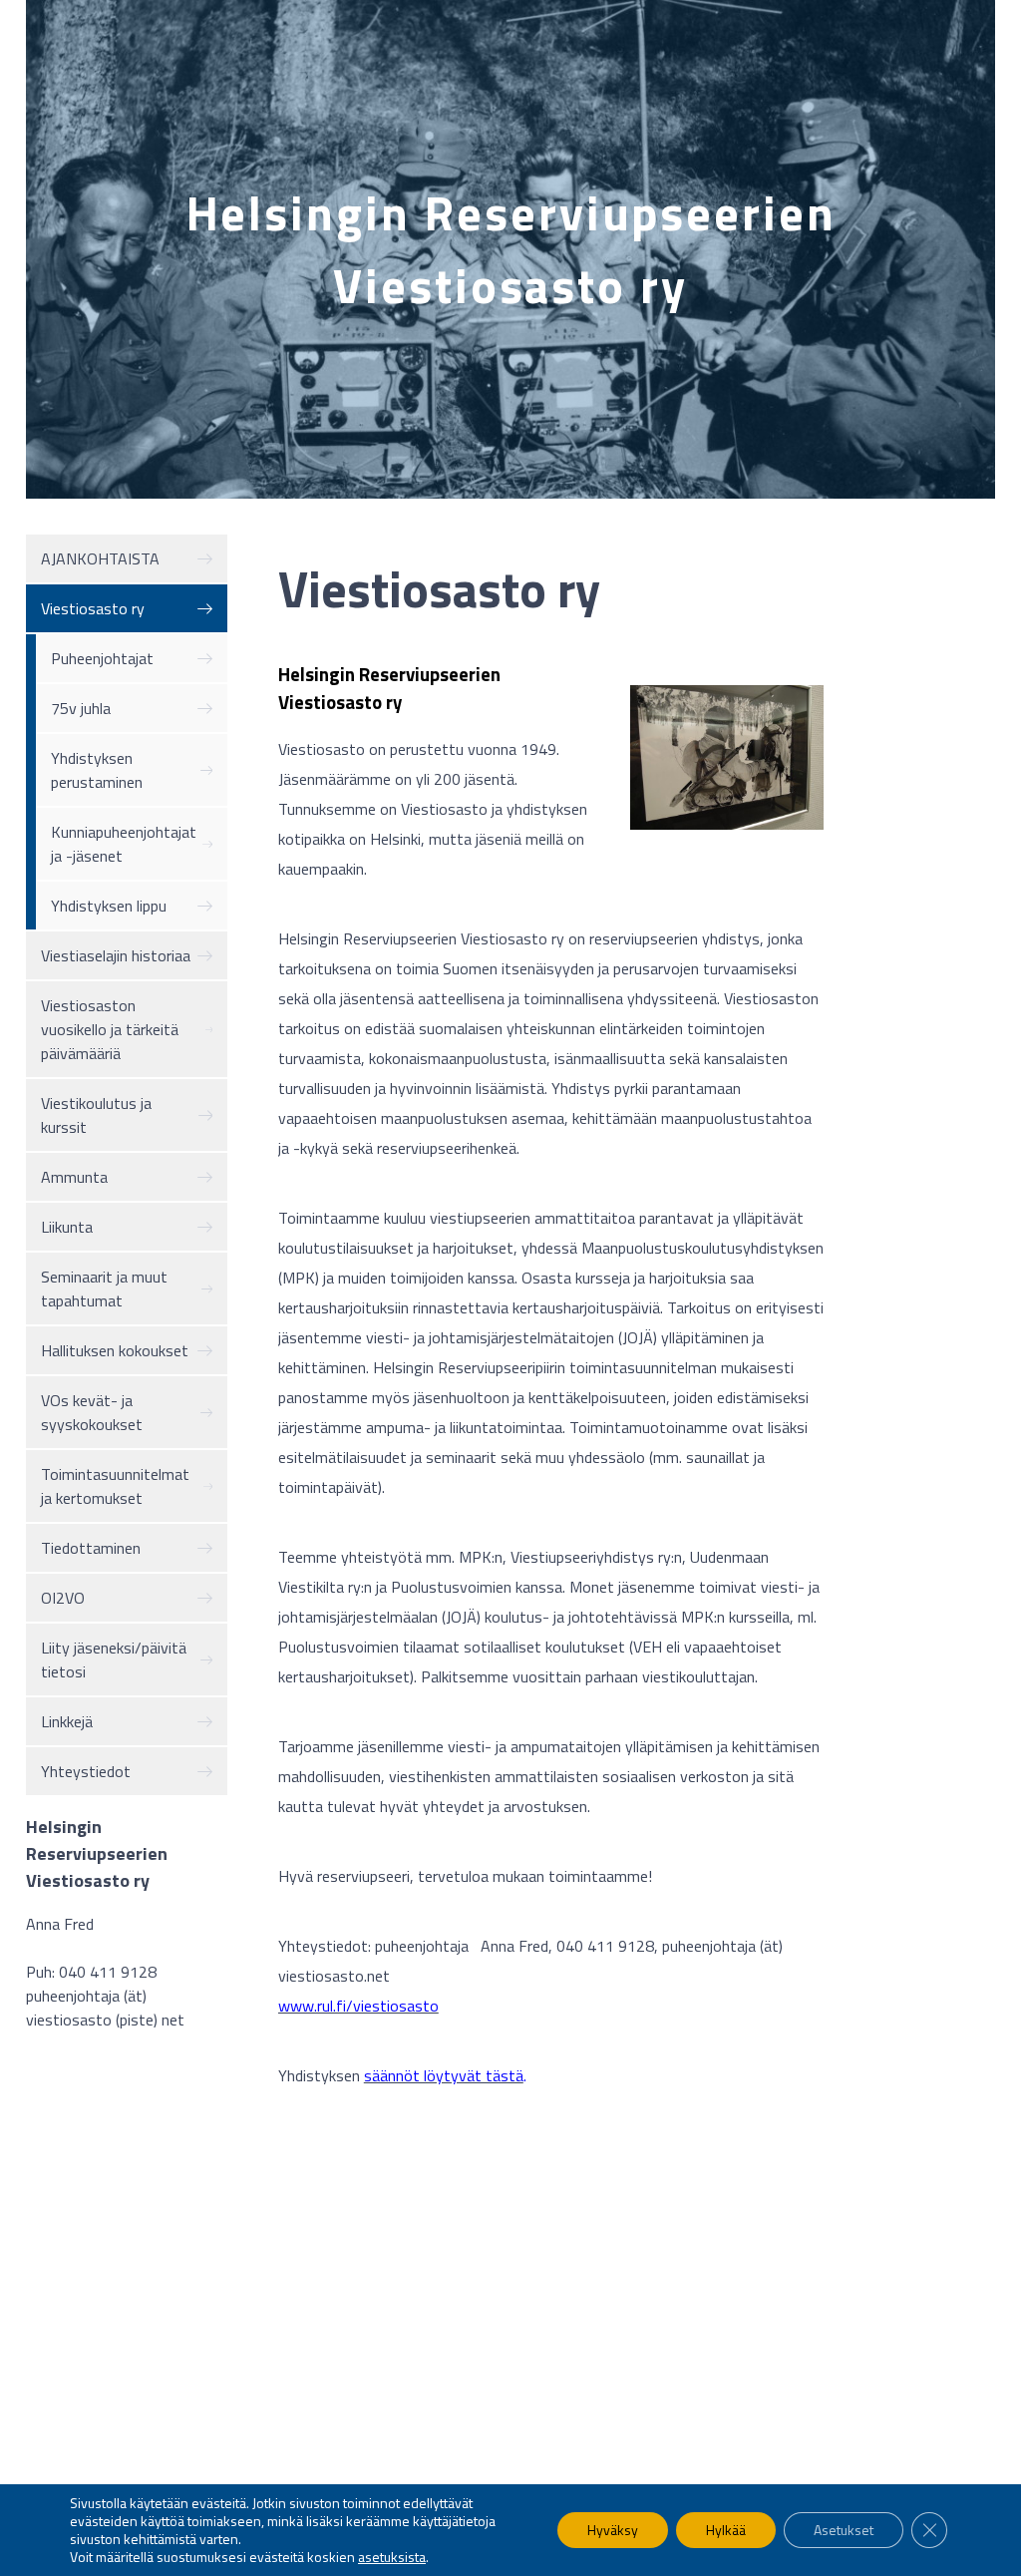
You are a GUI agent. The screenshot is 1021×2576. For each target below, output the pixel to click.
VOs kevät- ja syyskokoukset (92, 1412)
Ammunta (74, 1177)
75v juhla (81, 708)
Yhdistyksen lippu (109, 906)
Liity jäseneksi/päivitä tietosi (114, 1659)
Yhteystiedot (86, 1771)
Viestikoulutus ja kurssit (96, 1115)
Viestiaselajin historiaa (116, 955)
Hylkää (726, 2530)
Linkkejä (67, 1721)
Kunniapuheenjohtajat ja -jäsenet (124, 844)
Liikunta (67, 1227)
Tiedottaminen (91, 1548)
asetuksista (392, 2557)
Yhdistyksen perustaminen (97, 770)
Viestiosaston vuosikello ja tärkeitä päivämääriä (110, 1029)
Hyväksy (613, 2530)
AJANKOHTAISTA (100, 558)
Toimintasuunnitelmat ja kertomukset (115, 1486)
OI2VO (63, 1598)
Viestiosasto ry (93, 608)
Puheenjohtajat (102, 658)
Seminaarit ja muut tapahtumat (104, 1288)
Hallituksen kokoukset (115, 1350)
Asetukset (844, 2530)
